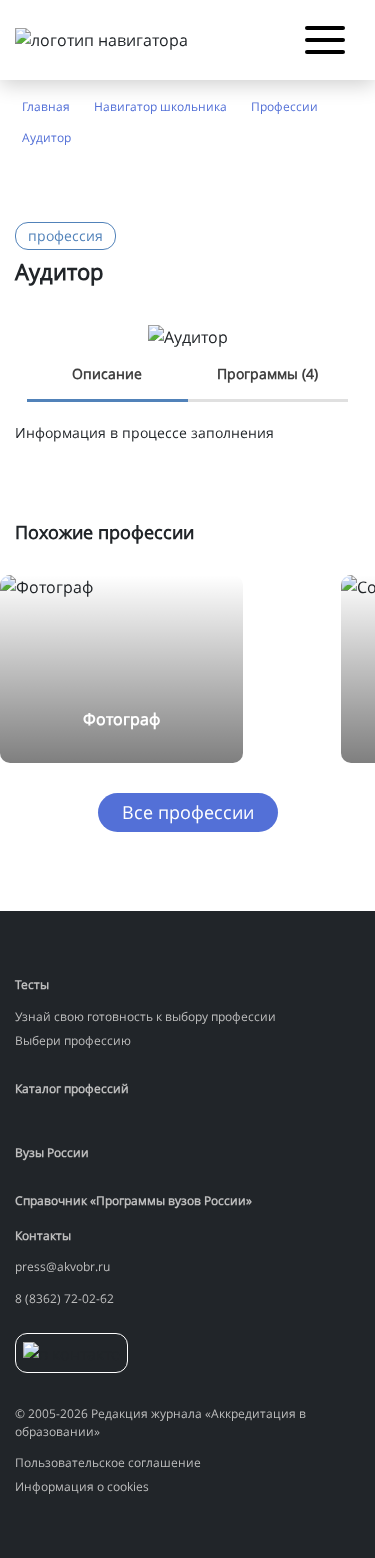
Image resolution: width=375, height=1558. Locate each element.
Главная (46, 106)
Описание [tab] (107, 373)
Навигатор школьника (160, 106)
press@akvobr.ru (62, 1266)
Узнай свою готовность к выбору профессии (145, 1016)
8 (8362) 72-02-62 (64, 1298)
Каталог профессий (72, 1088)
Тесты (32, 984)
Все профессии (188, 812)
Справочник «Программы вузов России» (133, 1200)
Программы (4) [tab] (267, 373)
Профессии (284, 106)
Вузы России (52, 1152)
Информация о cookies (82, 1486)
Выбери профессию (73, 1040)
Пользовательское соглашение (108, 1462)
